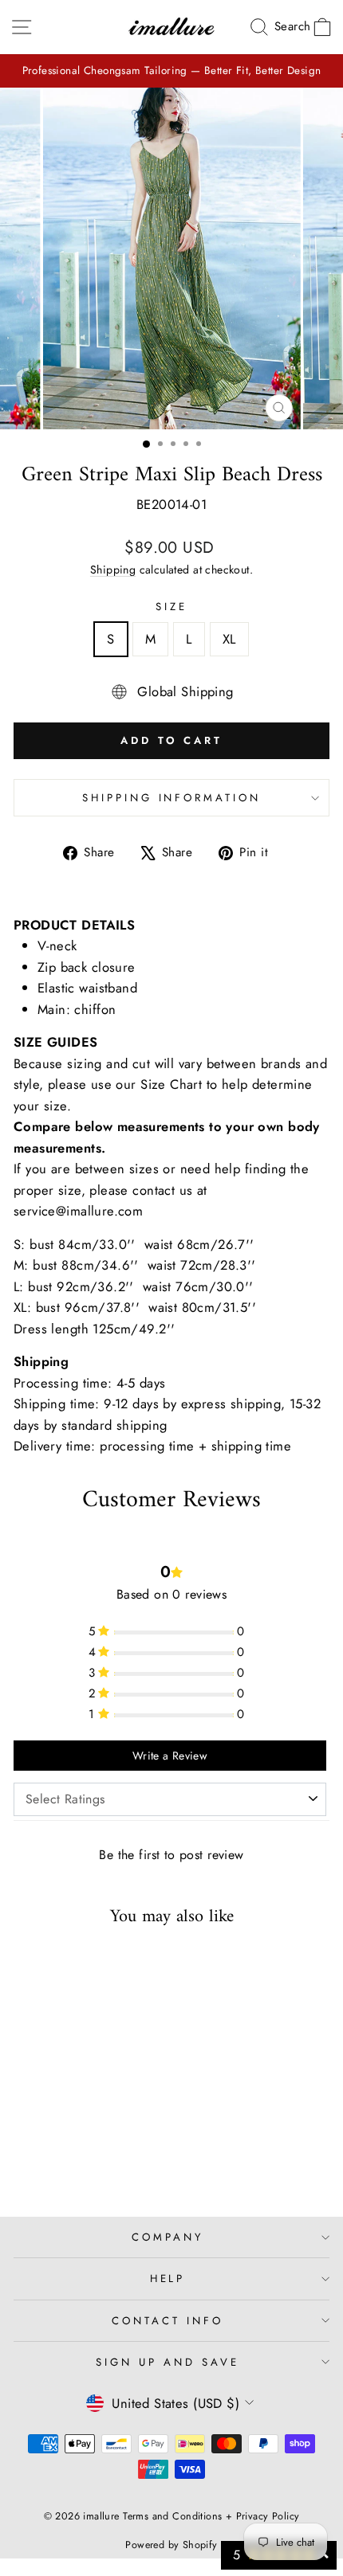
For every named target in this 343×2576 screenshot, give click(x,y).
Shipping (113, 570)
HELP (168, 2278)
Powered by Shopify (171, 2545)
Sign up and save (168, 2362)
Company (168, 2237)
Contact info (168, 2321)
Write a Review (170, 1756)
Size (171, 607)
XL (229, 639)
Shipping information (172, 798)
